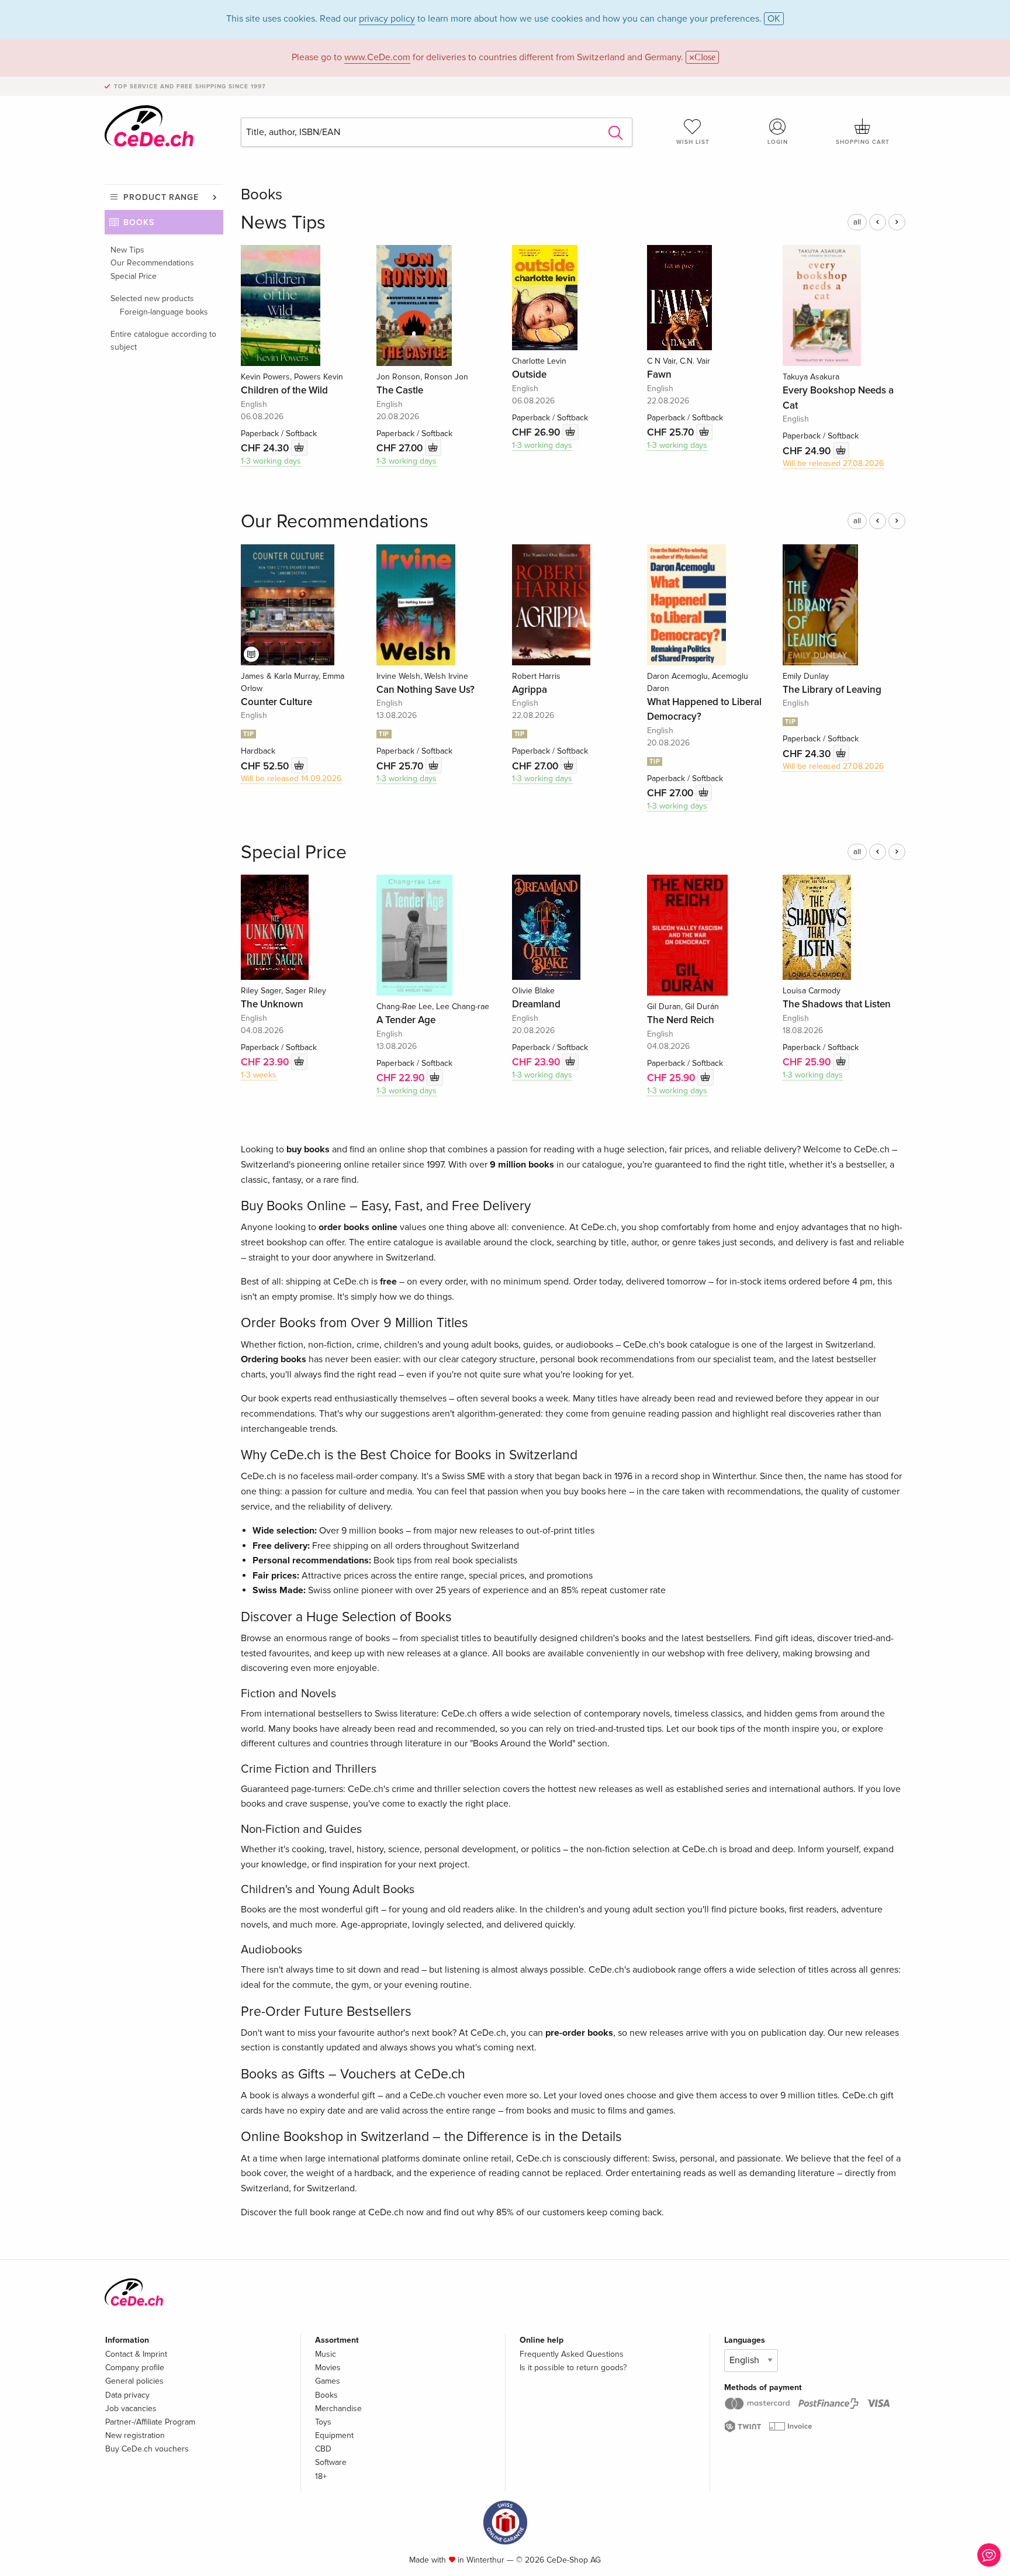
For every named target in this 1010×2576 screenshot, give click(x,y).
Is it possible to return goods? (573, 2368)
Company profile (135, 2368)
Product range (161, 197)
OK (774, 19)
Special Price (134, 276)
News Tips (283, 223)
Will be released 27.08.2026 (833, 463)
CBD (323, 2449)
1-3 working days (271, 461)
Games (328, 2381)
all (857, 222)
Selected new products (152, 298)
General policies (134, 2381)
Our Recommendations (152, 263)
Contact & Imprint (136, 2354)
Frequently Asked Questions (572, 2354)
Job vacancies (131, 2408)
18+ (321, 2476)
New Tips (127, 250)
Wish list (693, 142)
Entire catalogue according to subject (163, 341)
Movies (328, 2368)
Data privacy (127, 2395)
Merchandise (338, 2408)
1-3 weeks (259, 1075)
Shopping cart (863, 142)
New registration (135, 2435)
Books (139, 222)
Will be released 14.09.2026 (291, 778)
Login (778, 142)
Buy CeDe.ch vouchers (147, 2449)
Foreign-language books (164, 312)
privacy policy (387, 19)
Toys (323, 2422)
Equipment (334, 2435)
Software (331, 2462)
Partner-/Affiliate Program (150, 2422)
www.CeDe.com (377, 57)
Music (326, 2354)
